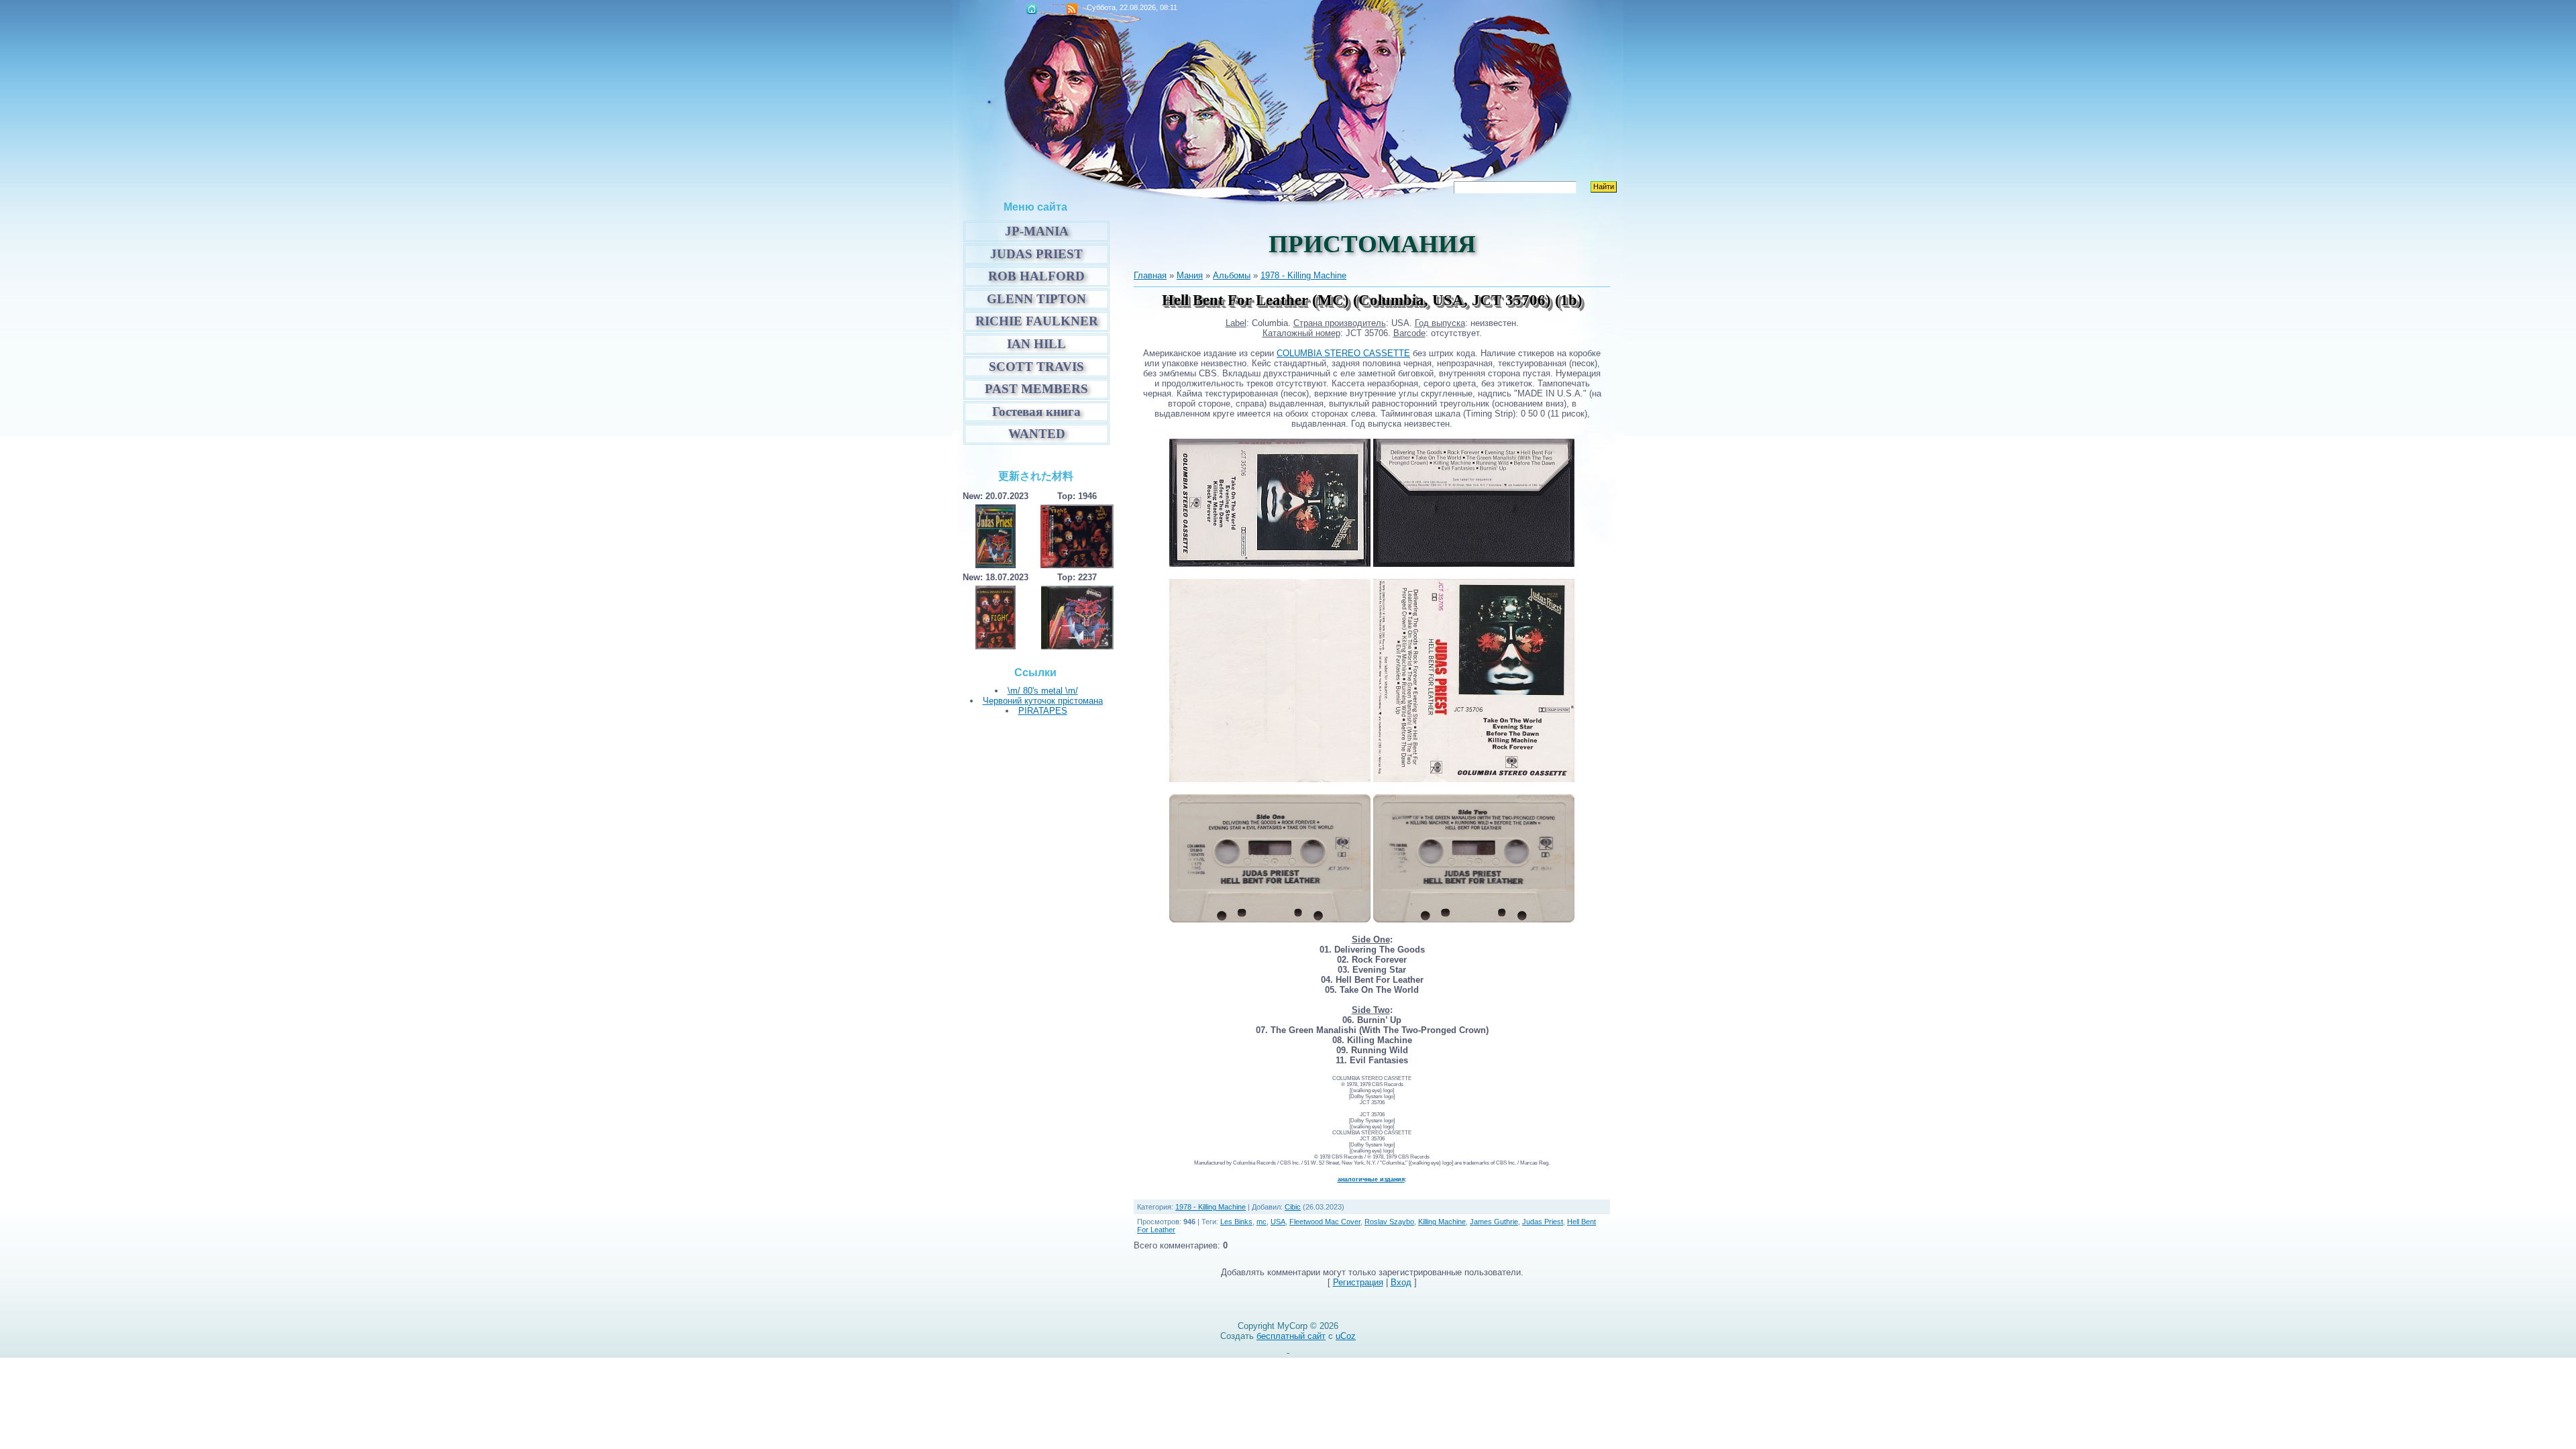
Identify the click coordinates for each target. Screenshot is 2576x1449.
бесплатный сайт (1291, 1336)
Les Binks (1236, 1222)
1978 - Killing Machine (1303, 275)
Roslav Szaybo (1389, 1222)
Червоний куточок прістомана (1043, 701)
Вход (1401, 1282)
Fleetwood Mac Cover (1325, 1222)
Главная (1032, 9)
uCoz (1346, 1336)
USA (1278, 1222)
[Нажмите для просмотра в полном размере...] (1270, 779)
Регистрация (1358, 1282)
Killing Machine (1442, 1222)
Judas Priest (1543, 1222)
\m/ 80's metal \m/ (1043, 691)
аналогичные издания (1371, 1179)
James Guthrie (1494, 1222)
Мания (1190, 275)
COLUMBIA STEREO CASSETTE (1343, 353)
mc (1262, 1222)
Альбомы (1232, 275)
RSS (1072, 9)
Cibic (1293, 1207)
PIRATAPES (1043, 711)
